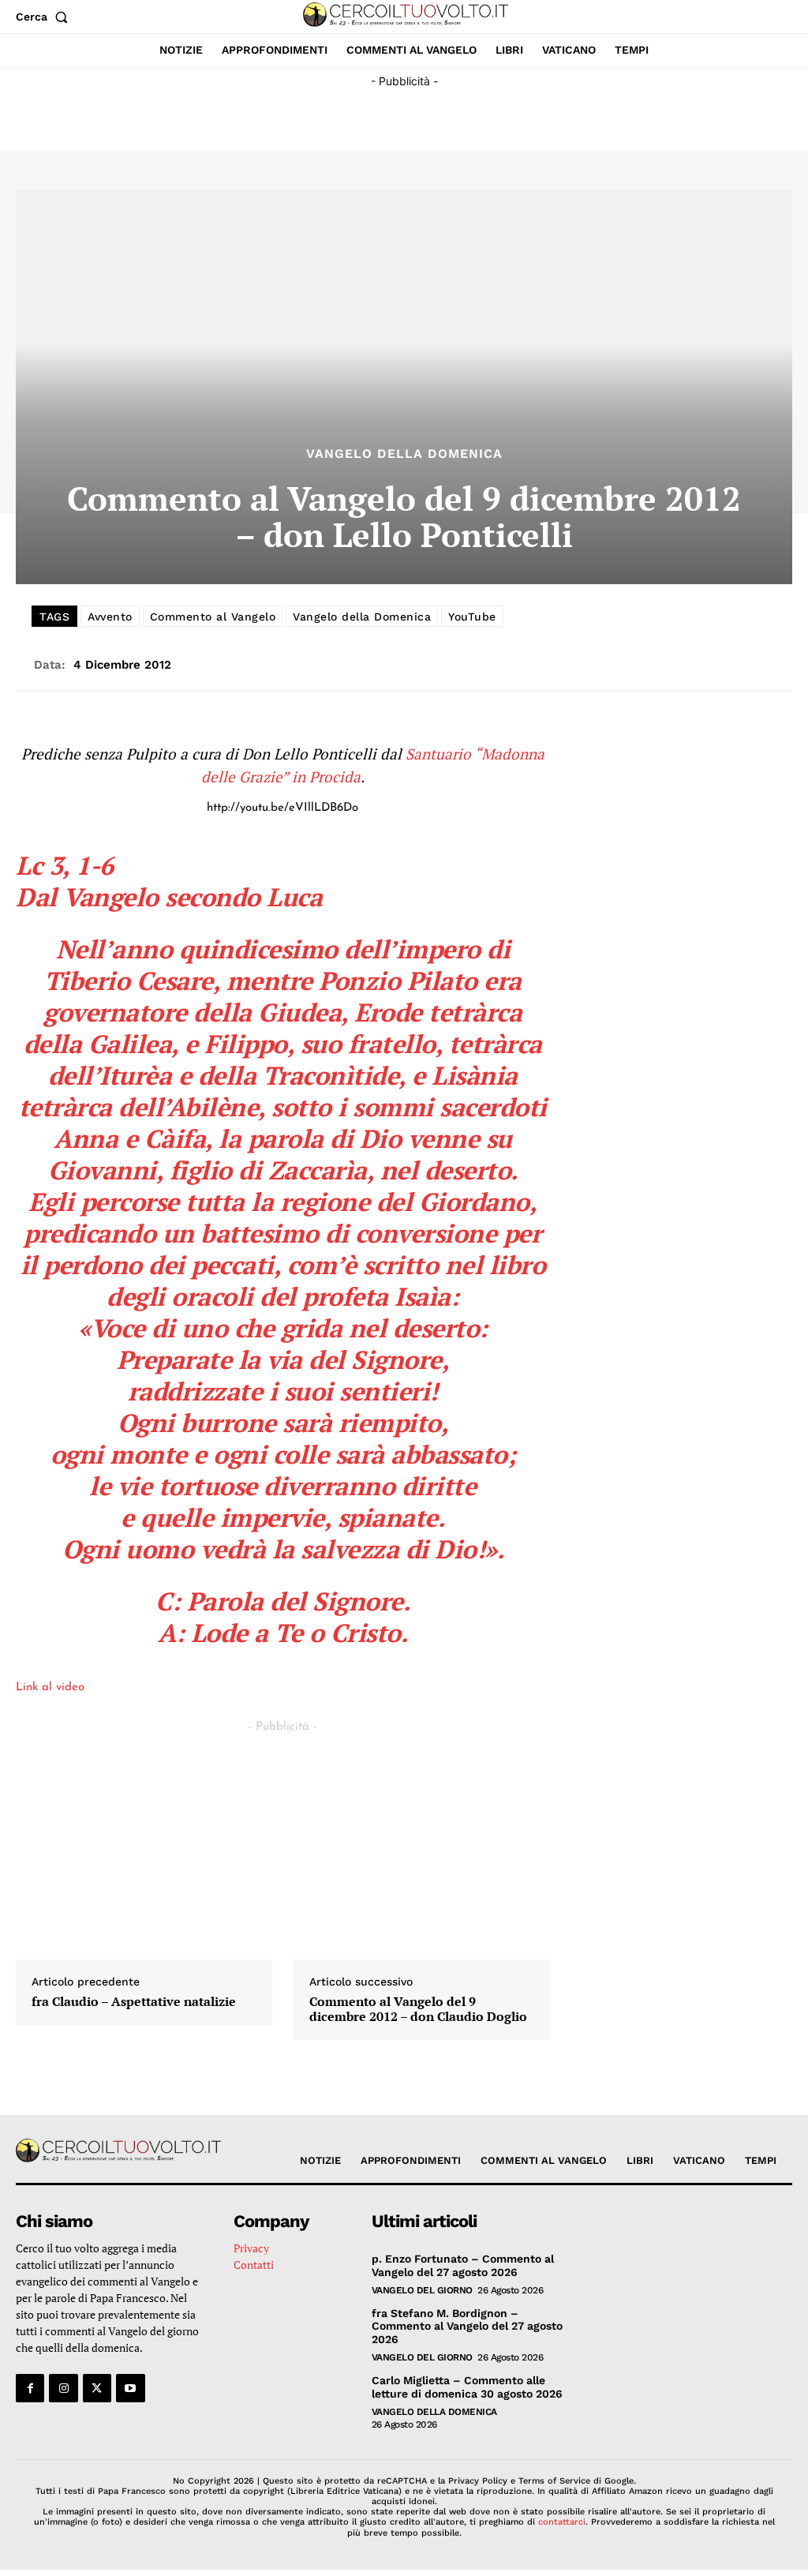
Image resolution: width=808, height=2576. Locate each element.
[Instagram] (63, 2388)
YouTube (472, 617)
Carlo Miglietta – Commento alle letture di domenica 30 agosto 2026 (467, 2387)
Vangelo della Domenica (404, 454)
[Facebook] (30, 2388)
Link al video (50, 1687)
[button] (45, 17)
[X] (97, 2388)
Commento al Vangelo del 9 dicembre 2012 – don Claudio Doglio (418, 2009)
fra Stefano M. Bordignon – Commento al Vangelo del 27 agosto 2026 (467, 2327)
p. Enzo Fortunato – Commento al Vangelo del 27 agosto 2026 (463, 2265)
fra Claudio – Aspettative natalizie (134, 2002)
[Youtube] (130, 2388)
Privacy (251, 2248)
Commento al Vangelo (213, 617)
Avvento (110, 617)
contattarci (562, 2522)
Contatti (254, 2265)
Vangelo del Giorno (422, 2290)
